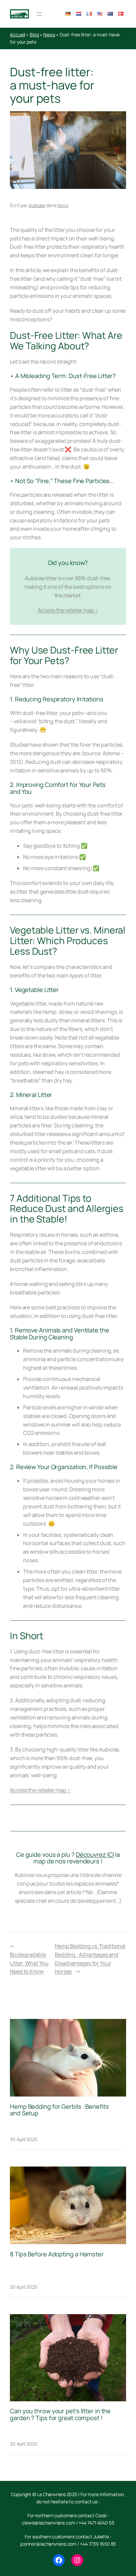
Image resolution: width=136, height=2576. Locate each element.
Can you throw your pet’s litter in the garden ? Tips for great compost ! (60, 2414)
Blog (34, 35)
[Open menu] (39, 14)
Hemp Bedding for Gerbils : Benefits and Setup (59, 2110)
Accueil (17, 35)
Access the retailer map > (68, 610)
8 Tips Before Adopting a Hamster (57, 2254)
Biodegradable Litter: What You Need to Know (29, 1963)
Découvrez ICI (95, 1854)
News (49, 35)
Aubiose (37, 205)
